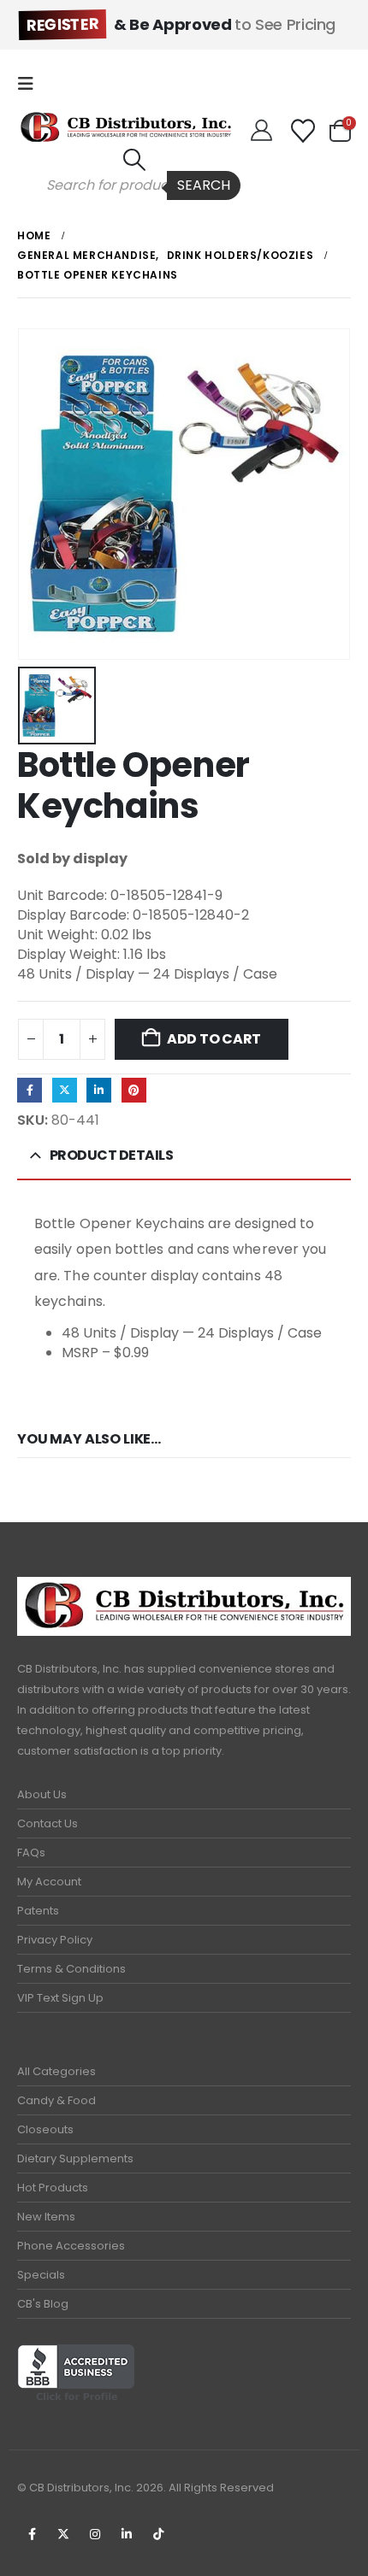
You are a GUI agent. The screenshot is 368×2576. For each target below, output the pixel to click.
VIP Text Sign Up (60, 1998)
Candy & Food (56, 2100)
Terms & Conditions (71, 1969)
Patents (38, 1911)
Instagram (95, 2534)
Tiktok (158, 2534)
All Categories (56, 2071)
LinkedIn (99, 1090)
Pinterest (134, 1090)
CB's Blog (43, 2304)
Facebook (30, 1090)
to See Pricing (181, 24)
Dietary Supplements (75, 2158)
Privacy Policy (55, 1940)
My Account (49, 1882)
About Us (42, 1794)
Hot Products (53, 2188)
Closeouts (45, 2129)
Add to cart (214, 1039)
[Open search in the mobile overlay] (135, 185)
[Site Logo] (126, 127)
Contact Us (47, 1823)
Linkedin (127, 2534)
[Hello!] (261, 131)
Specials (41, 2275)
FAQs (31, 1853)
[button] (31, 84)
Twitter (65, 1090)
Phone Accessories (71, 2246)
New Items (46, 2217)
